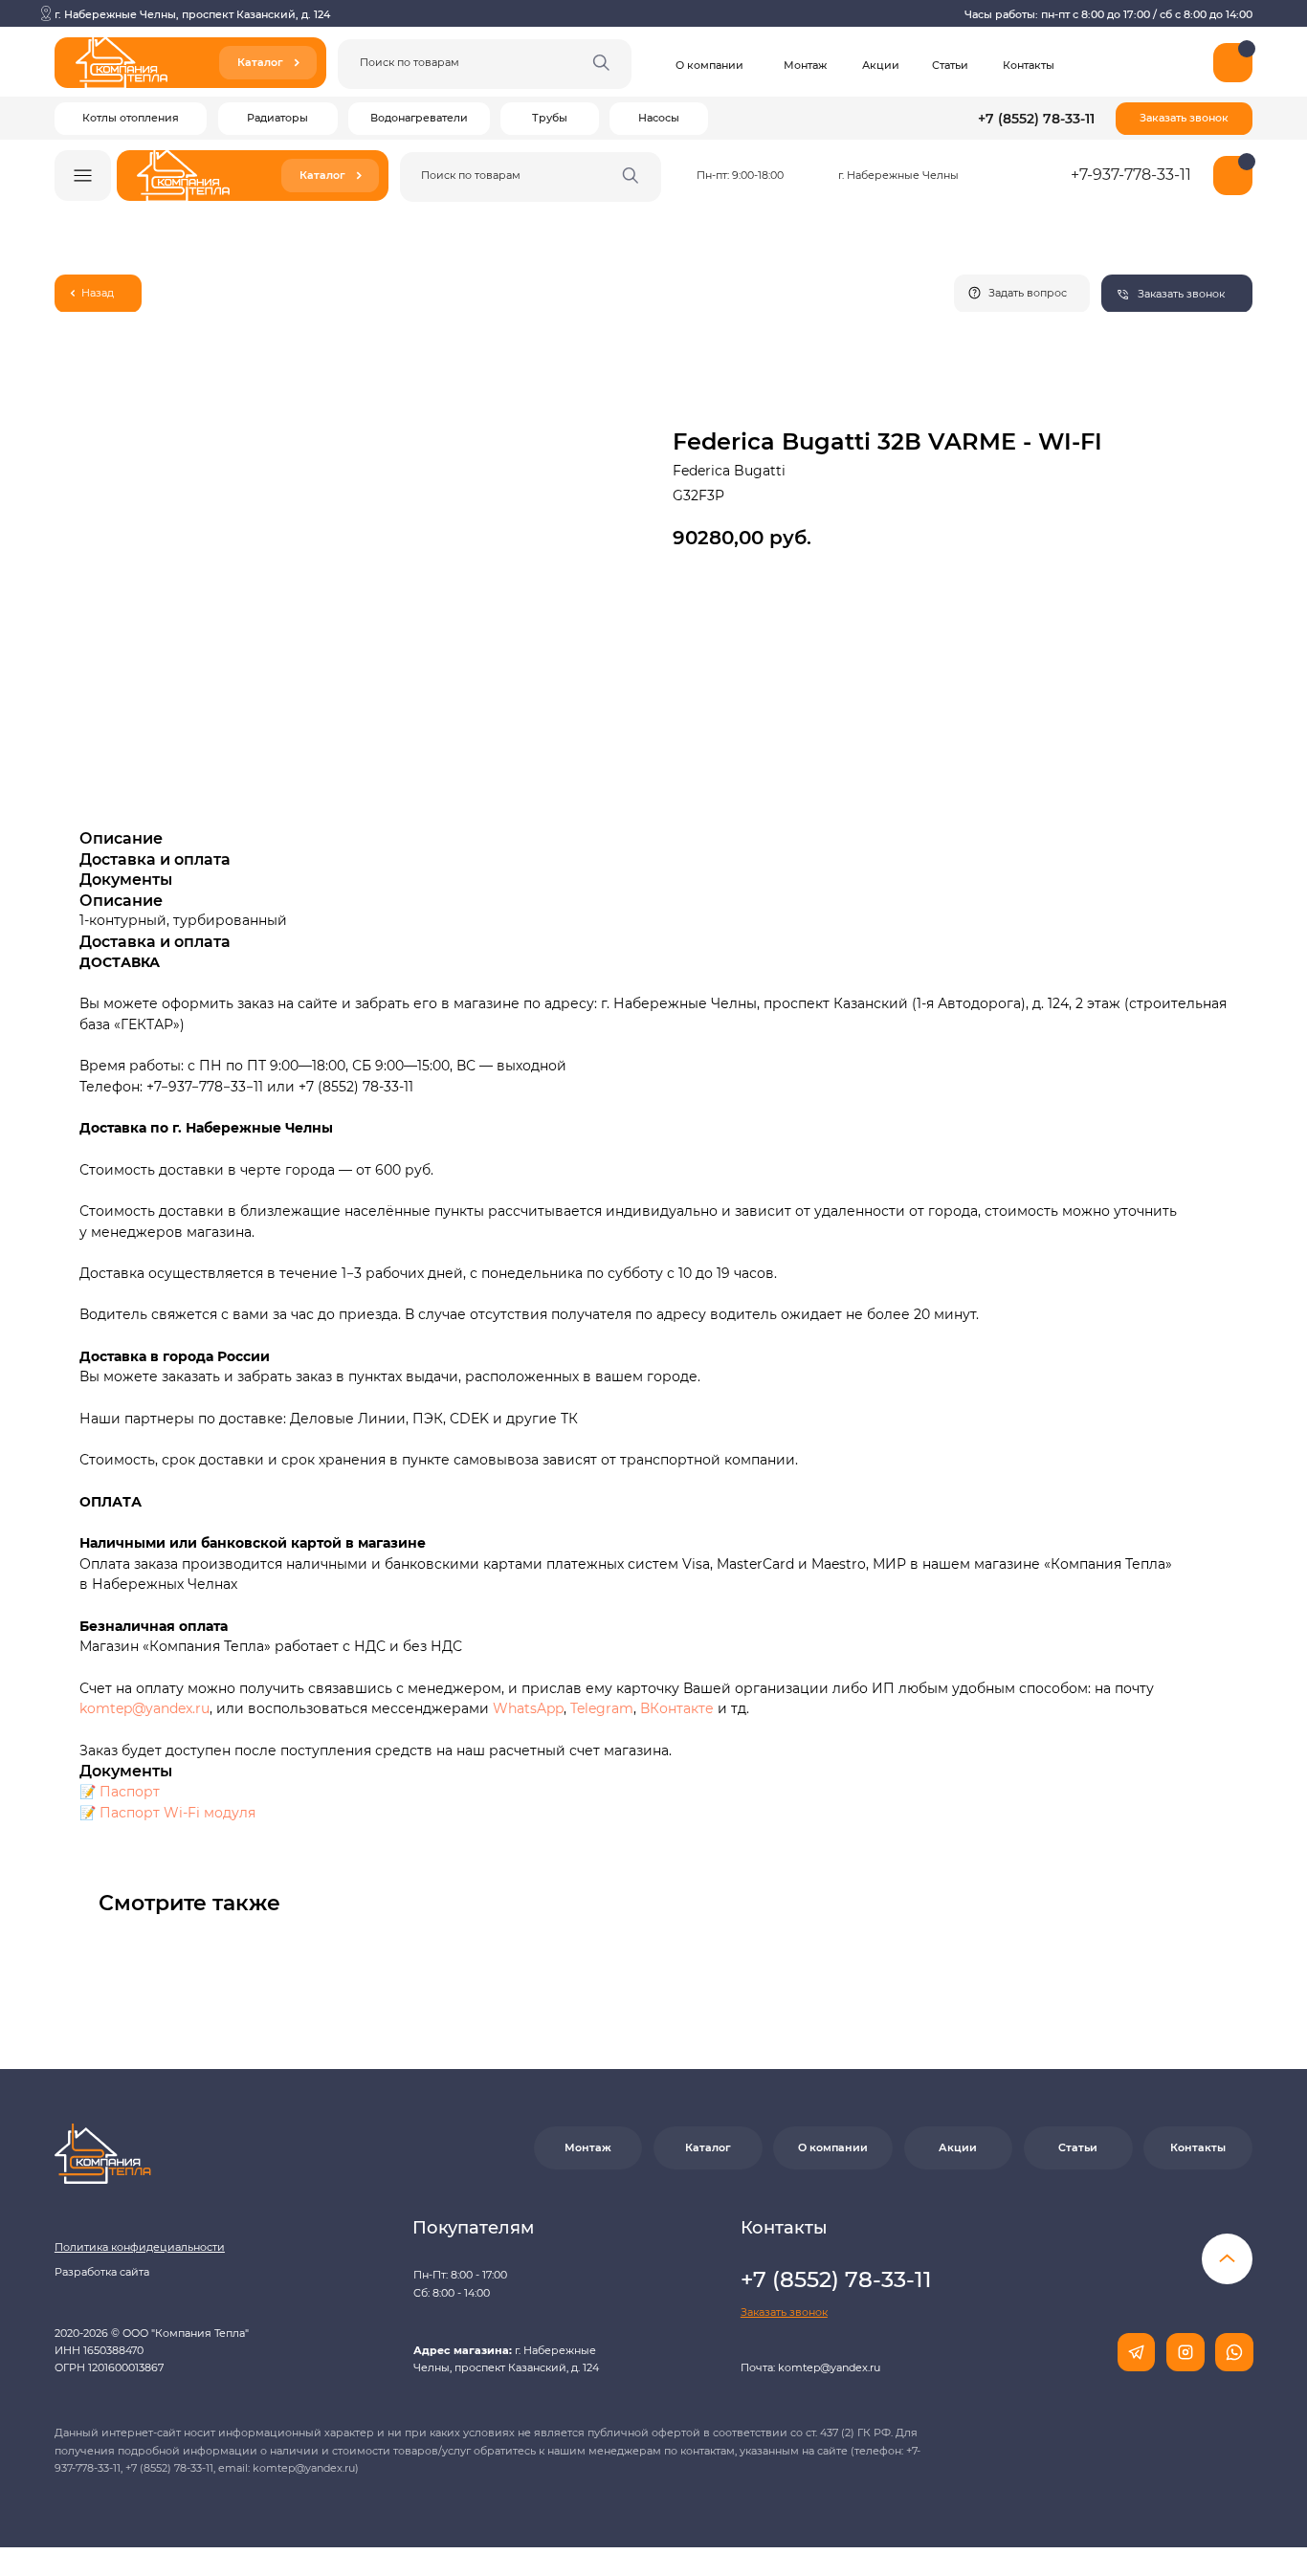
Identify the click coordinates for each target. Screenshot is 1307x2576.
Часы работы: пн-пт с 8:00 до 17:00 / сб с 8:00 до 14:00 (1108, 14)
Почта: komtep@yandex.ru (810, 2367)
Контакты (1029, 65)
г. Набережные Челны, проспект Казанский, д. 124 (192, 14)
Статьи (950, 65)
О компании (709, 65)
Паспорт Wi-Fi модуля (177, 1813)
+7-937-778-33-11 (1131, 175)
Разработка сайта (102, 2272)
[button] (1184, 119)
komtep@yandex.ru (144, 1708)
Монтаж (805, 65)
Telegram (602, 1708)
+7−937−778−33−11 (205, 1087)
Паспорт (130, 1792)
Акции (881, 65)
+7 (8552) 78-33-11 (1036, 119)
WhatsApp (528, 1708)
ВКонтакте (679, 1708)
